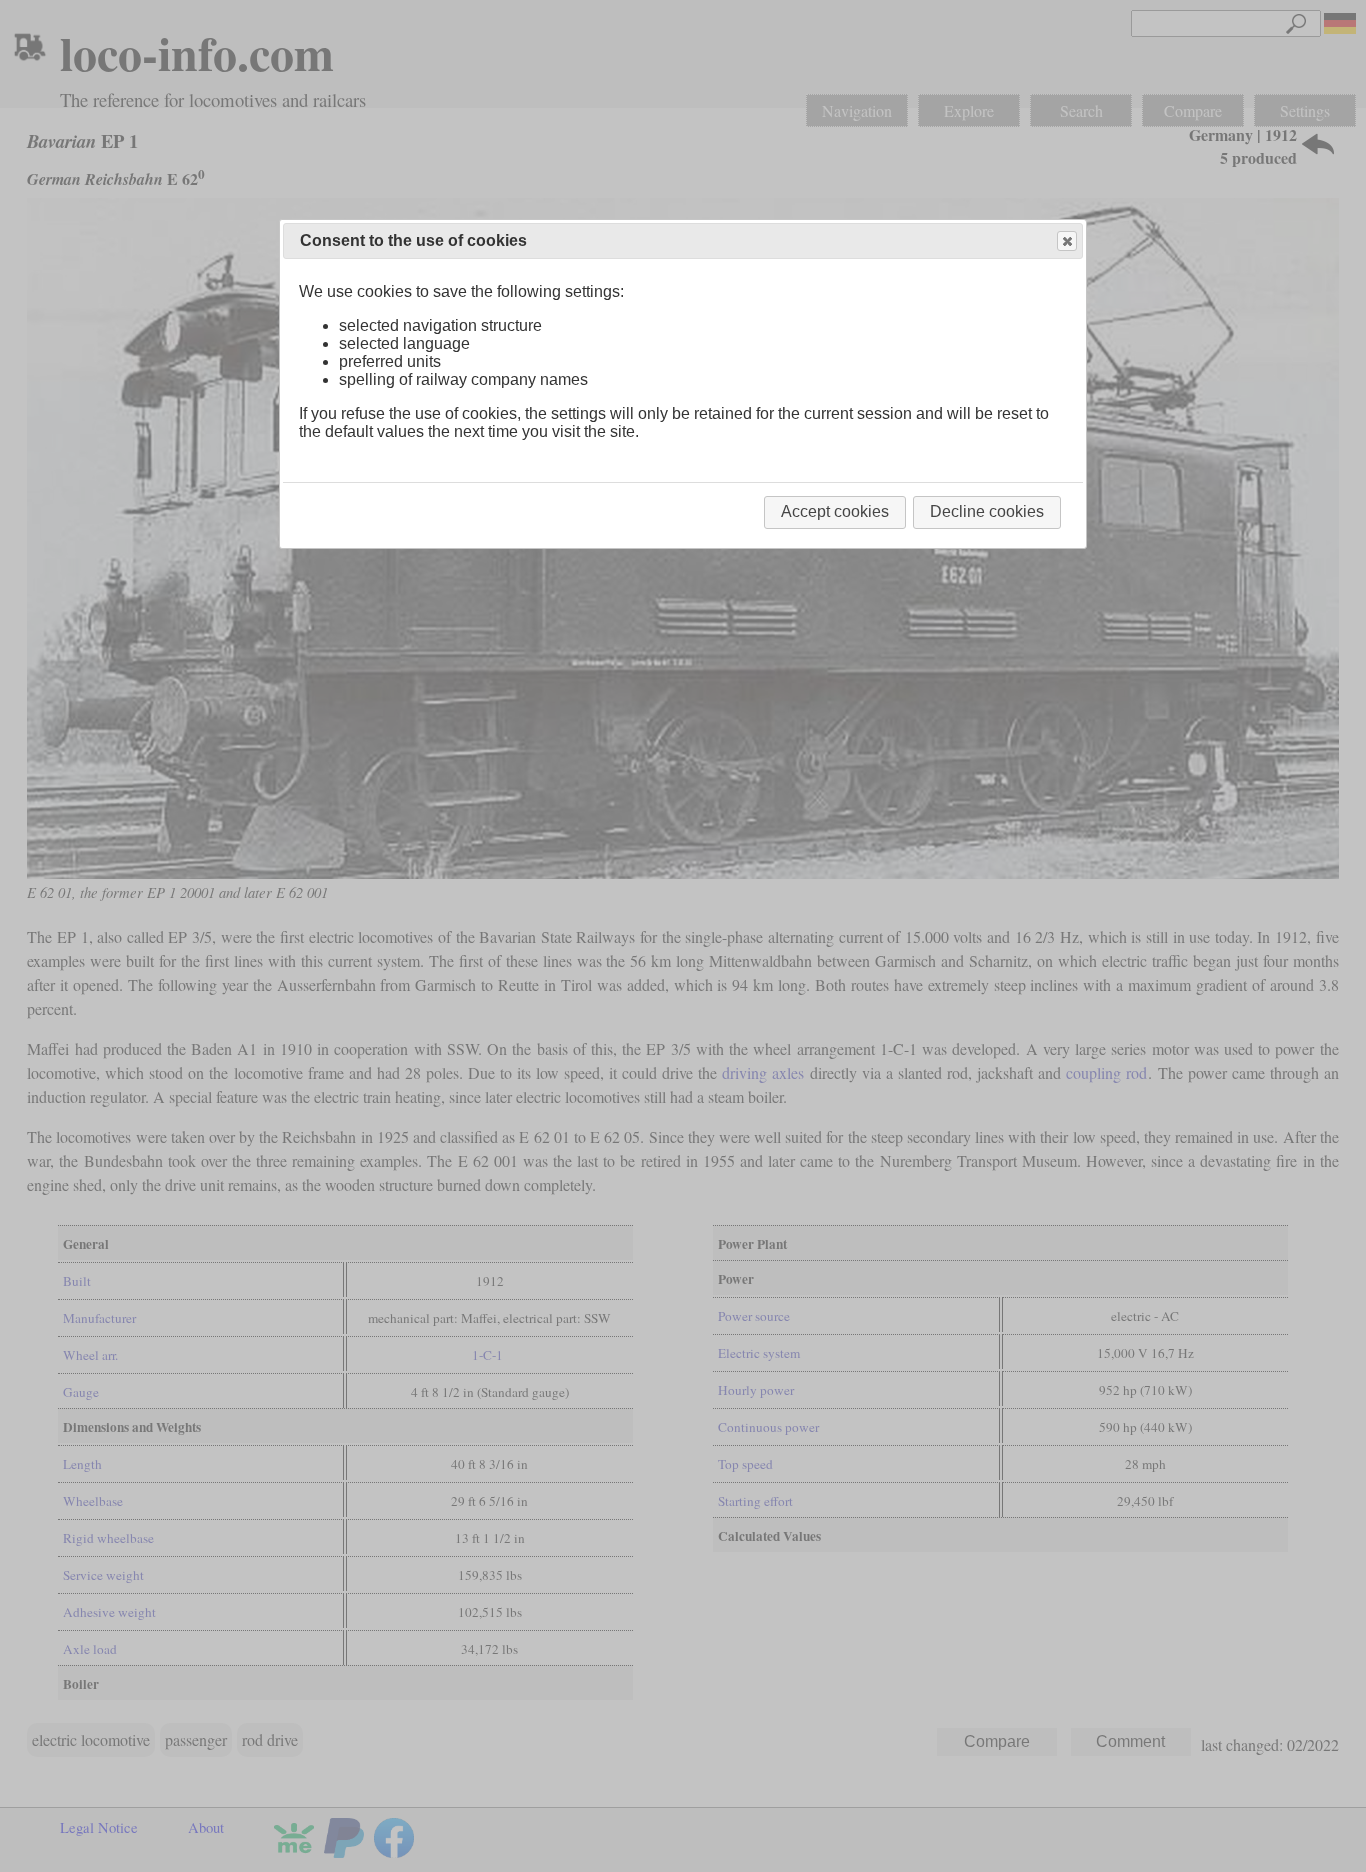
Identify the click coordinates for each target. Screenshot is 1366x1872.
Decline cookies (987, 511)
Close (1067, 241)
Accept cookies (835, 511)
